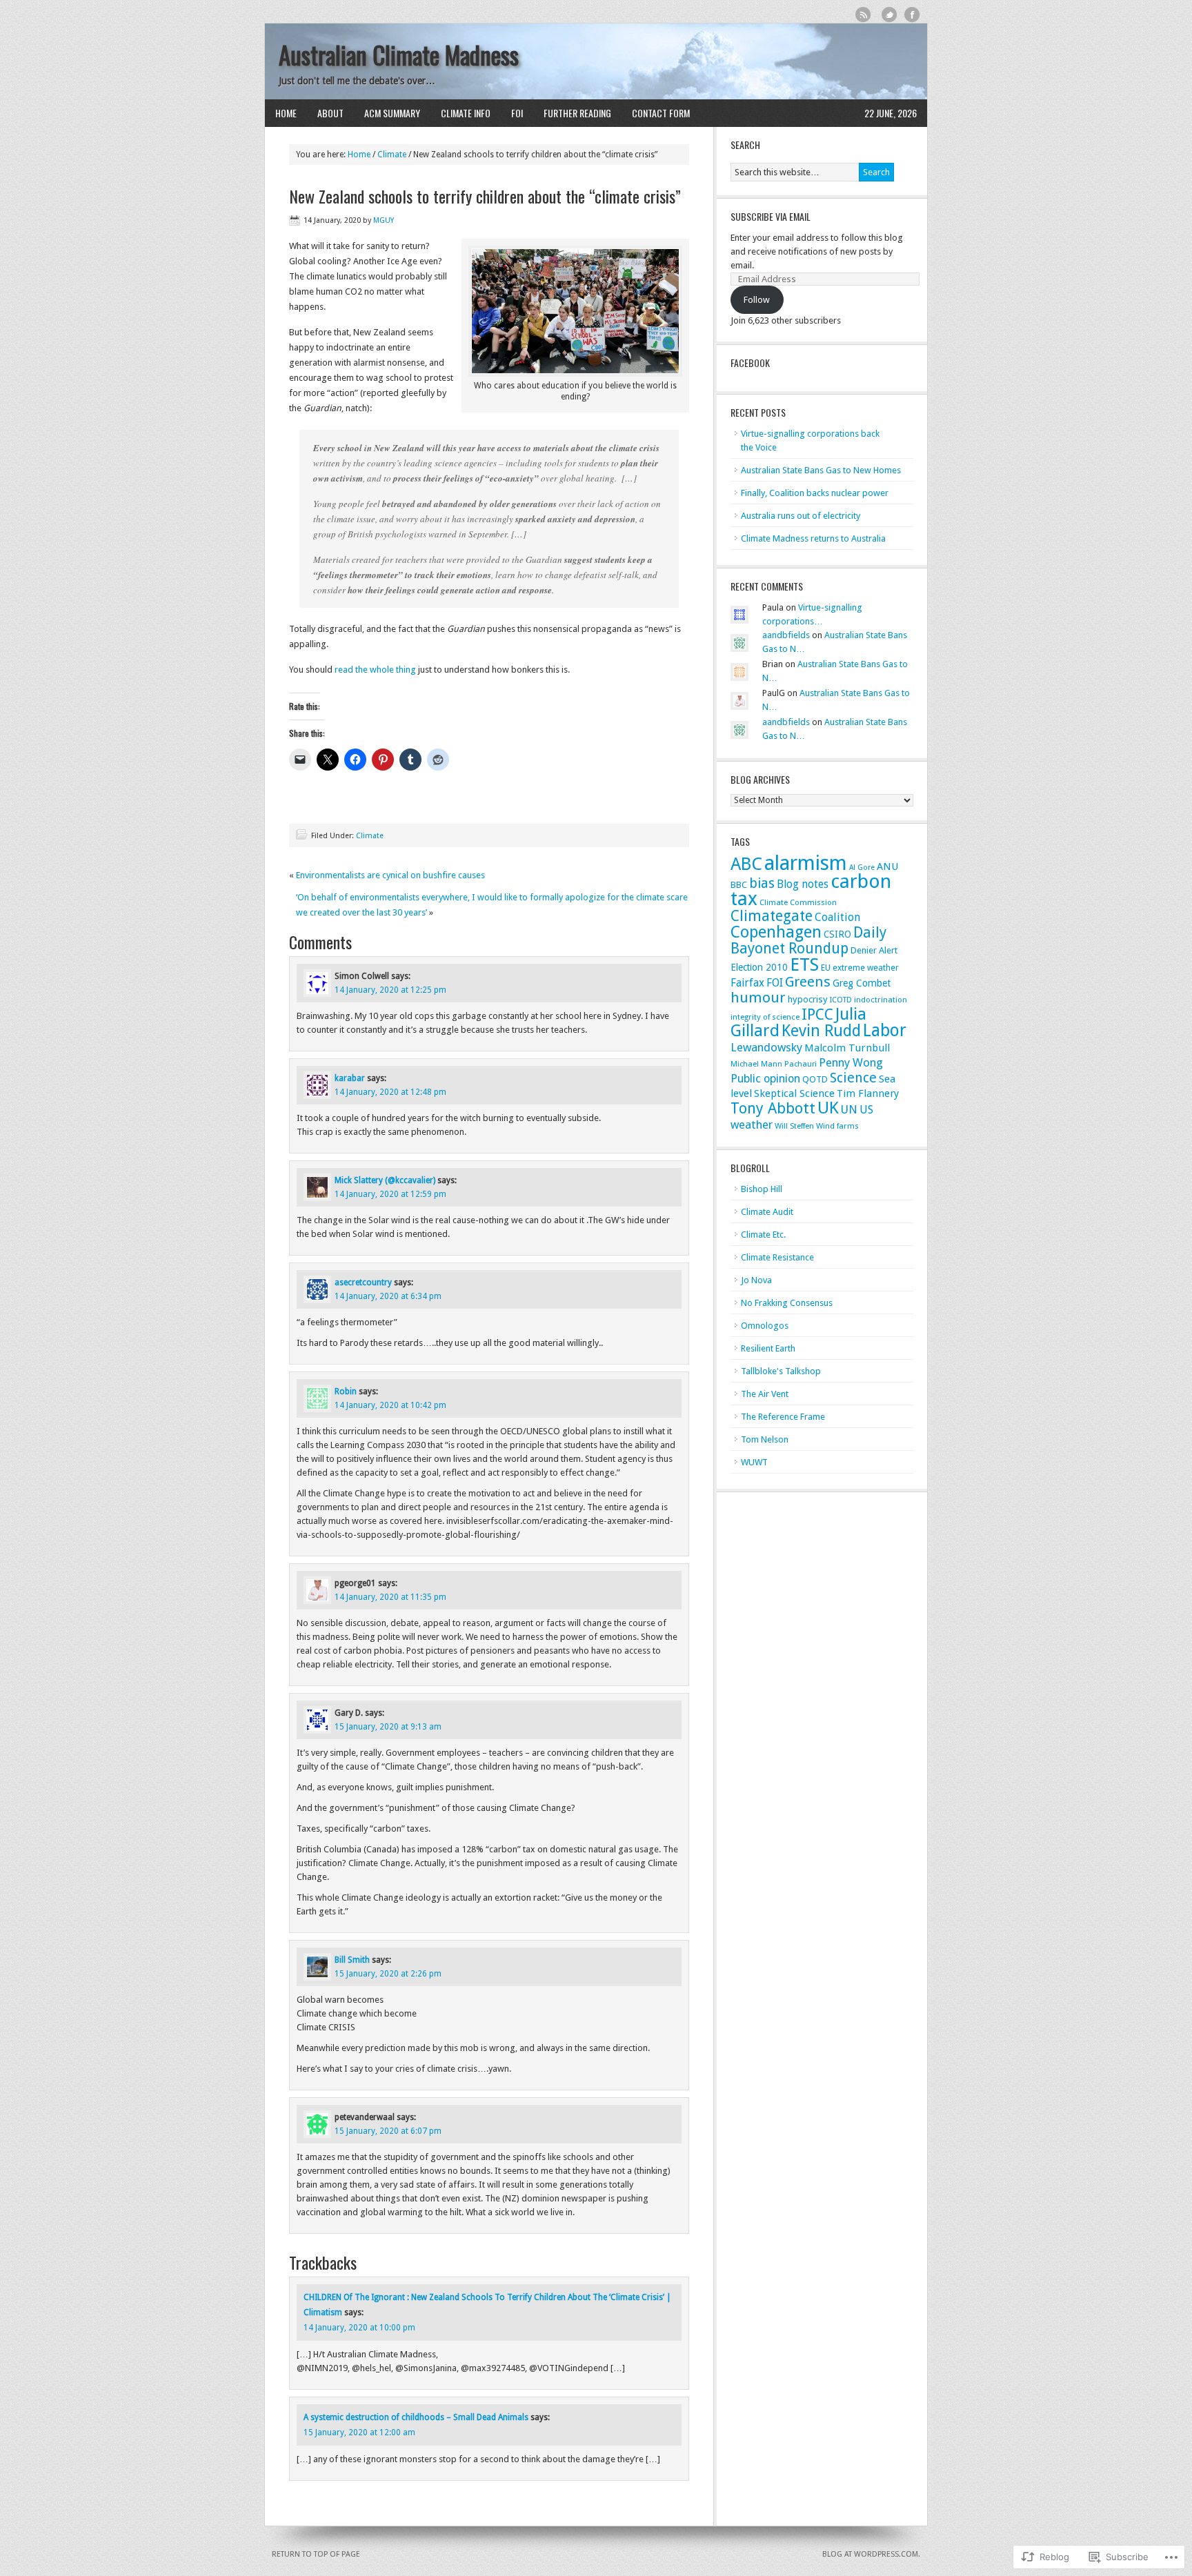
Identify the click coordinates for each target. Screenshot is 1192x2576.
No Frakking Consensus (787, 1303)
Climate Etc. (763, 1235)
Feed (863, 15)
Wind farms (837, 1126)
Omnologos (765, 1326)
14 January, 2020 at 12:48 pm (390, 1092)
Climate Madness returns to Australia (813, 538)
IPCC (817, 1014)
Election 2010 (759, 967)
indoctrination (881, 1000)
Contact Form (661, 113)
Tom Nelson (765, 1439)
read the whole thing (375, 670)
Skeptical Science (794, 1093)
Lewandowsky (766, 1047)
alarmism (806, 863)
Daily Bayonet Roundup (808, 940)
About (330, 113)
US (866, 1110)
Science (853, 1078)
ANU (887, 866)
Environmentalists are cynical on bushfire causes (390, 875)
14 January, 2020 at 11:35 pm (390, 1597)
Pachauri (801, 1064)
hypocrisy (808, 999)
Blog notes (803, 884)
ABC (746, 864)
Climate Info (466, 113)
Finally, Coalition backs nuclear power (815, 493)
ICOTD (841, 1000)
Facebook (912, 15)
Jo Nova (756, 1280)
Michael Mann (756, 1064)
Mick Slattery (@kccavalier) (385, 1180)
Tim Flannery (868, 1093)
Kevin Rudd (821, 1031)
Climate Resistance (777, 1257)
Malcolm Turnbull (847, 1048)
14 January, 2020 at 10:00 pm (359, 2328)
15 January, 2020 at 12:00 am (359, 2433)
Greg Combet (862, 983)
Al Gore (862, 868)
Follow (757, 300)
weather (752, 1124)
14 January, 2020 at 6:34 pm (388, 1296)
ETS (804, 964)
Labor (885, 1030)
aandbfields (786, 635)
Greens (808, 982)
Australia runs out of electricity (801, 516)
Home (286, 113)
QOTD (815, 1079)
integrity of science (765, 1017)
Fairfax (747, 983)
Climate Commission (798, 902)
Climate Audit (767, 1212)
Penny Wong (851, 1062)
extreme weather (866, 968)
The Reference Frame (783, 1417)
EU (826, 968)
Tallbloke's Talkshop (781, 1371)
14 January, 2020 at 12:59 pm (390, 1194)
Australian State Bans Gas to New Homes (821, 470)
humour (758, 998)
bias (762, 883)
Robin (346, 1391)
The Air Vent (765, 1394)
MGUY (384, 220)
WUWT (754, 1462)
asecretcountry (363, 1282)
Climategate (772, 916)
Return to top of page (316, 2554)
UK (828, 1108)
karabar (350, 1078)
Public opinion (765, 1079)
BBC (739, 885)
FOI (517, 113)
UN (849, 1109)
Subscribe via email (771, 216)
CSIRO (837, 934)
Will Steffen (794, 1126)
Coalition (837, 917)
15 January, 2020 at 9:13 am (388, 1727)
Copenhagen (776, 932)
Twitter (890, 15)
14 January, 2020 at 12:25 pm (390, 990)
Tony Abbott (773, 1108)
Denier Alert (874, 950)
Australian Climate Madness (399, 55)
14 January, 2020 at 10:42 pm (390, 1405)
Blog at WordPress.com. (871, 2554)
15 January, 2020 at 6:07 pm (388, 2131)
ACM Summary (392, 113)
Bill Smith (352, 1960)
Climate (392, 155)
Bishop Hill (762, 1189)
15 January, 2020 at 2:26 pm (388, 1974)
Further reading (577, 113)
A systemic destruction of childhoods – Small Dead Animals (416, 2417)
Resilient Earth (768, 1348)
